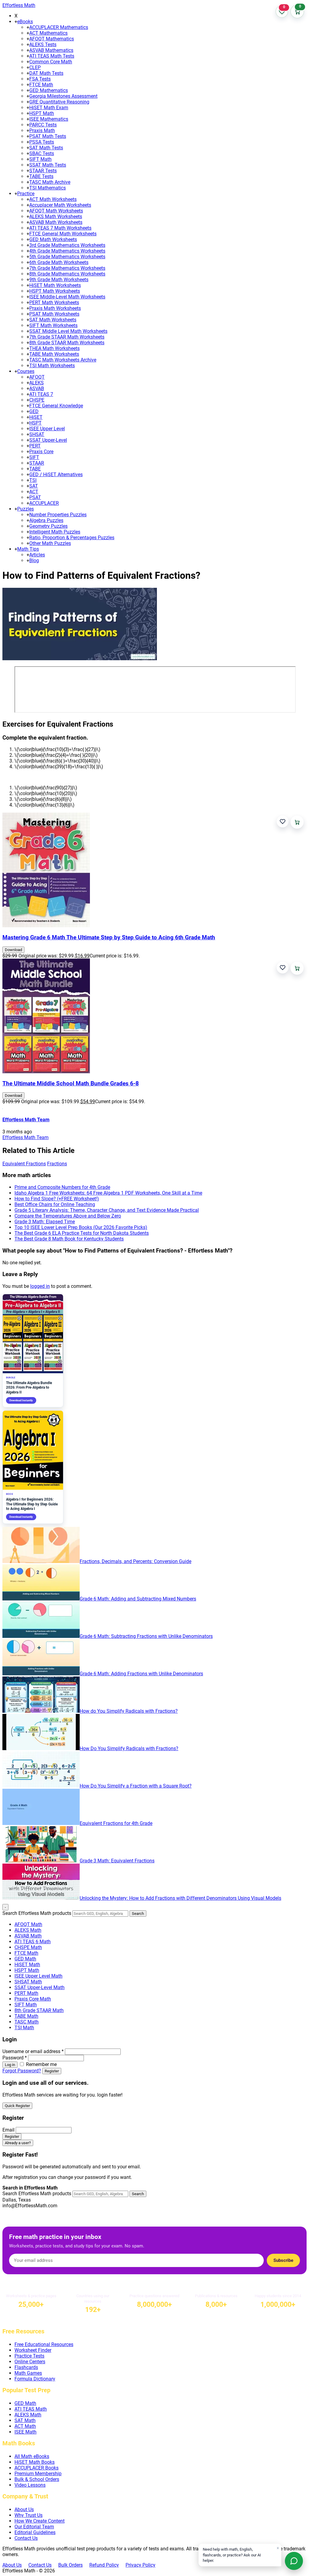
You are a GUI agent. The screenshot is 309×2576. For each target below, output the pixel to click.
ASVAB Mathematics (51, 50)
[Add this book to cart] (297, 822)
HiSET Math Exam (49, 108)
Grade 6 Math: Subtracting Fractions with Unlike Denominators (146, 1636)
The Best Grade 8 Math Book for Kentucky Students (69, 1239)
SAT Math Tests (46, 148)
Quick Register (17, 2106)
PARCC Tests (43, 125)
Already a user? (18, 2143)
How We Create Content (40, 2521)
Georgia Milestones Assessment (63, 96)
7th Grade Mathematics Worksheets (67, 268)
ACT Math (25, 2426)
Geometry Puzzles (48, 526)
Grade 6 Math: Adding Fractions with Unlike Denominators (141, 1674)
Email (8, 2130)
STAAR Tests (43, 171)
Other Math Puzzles (50, 543)
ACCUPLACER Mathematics (59, 27)
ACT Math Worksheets (53, 199)
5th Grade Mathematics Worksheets (67, 257)
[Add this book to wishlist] (283, 822)
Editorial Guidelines (35, 2532)
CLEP (35, 67)
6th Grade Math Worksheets (59, 262)
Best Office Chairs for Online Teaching (55, 1204)
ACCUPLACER (44, 503)
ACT (34, 492)
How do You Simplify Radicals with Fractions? (129, 1711)
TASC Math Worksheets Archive (63, 360)
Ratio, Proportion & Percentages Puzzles (72, 538)
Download (13, 950)
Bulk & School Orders (37, 2479)
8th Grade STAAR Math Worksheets (67, 343)
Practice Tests (29, 2356)
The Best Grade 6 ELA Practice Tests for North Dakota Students (82, 1233)
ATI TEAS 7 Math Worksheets (60, 228)
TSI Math (24, 2028)
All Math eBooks (32, 2456)
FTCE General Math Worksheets (63, 234)
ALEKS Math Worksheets (56, 217)
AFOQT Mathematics (52, 39)
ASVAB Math (28, 1936)
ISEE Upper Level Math (38, 1976)
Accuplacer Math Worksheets (60, 205)
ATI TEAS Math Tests (52, 56)
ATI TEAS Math (31, 2409)
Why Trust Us (29, 2515)
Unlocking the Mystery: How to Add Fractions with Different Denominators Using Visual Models (180, 1898)
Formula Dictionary (35, 2379)
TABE (35, 469)
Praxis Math (42, 131)
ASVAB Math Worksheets (56, 222)
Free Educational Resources (44, 2344)
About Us (24, 2509)
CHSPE (37, 400)
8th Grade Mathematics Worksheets (67, 274)
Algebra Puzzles (46, 520)
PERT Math (26, 1993)
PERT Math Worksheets (54, 302)
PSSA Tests (42, 142)
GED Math (25, 1959)
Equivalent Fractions (24, 1164)
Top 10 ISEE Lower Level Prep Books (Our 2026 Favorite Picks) (81, 1227)
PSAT (35, 497)
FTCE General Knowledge (56, 406)
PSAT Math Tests (48, 136)
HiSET (36, 417)
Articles (37, 555)
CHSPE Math (28, 1947)
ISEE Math (25, 2432)
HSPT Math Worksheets (55, 291)
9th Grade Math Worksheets (59, 280)
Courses (26, 371)
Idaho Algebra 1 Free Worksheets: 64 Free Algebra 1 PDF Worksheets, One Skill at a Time (108, 1193)
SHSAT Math (28, 1982)
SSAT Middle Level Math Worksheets (68, 331)
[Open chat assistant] (294, 2561)
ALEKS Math (28, 1930)
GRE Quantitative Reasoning (59, 102)
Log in (10, 2065)
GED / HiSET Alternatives (56, 474)
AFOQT (37, 377)
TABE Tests (41, 176)
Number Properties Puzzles (58, 515)
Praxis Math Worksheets (55, 308)
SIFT (34, 457)
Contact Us (26, 2538)
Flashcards (26, 2367)
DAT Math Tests (46, 73)
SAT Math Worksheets (53, 320)
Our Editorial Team (34, 2527)
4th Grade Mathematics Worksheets (67, 251)
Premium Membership (38, 2474)
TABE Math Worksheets (54, 354)
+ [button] (16, 22)
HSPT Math (42, 113)
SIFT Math (40, 159)
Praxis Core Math (33, 1999)
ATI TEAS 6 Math (33, 1942)
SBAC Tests (42, 153)
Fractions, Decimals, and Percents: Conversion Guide (135, 1561)
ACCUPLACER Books (37, 2468)
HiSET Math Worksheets (55, 285)
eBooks (25, 22)
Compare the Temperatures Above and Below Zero (68, 1216)
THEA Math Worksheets (54, 348)
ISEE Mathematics (49, 119)
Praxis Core (41, 452)
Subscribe (283, 2260)
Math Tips (28, 549)
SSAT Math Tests (48, 165)
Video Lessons (30, 2485)
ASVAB (37, 388)
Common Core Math (51, 62)
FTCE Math (41, 85)
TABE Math (26, 2016)
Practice (26, 194)
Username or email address (33, 2051)
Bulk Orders (70, 2565)
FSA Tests (40, 79)
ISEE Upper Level (47, 429)
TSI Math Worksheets (52, 366)
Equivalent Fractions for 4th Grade (116, 1823)
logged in (40, 1286)
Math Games (28, 2373)
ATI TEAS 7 (41, 394)
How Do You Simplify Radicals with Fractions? (129, 1748)
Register (52, 2071)
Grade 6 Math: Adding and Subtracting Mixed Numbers (138, 1599)
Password (15, 2058)
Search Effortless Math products (37, 1913)
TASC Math (27, 2022)
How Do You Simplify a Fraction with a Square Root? (136, 1786)
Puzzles (25, 509)
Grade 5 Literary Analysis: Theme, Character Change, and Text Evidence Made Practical (107, 1210)
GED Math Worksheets (53, 239)
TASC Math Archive (50, 182)
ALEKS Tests (43, 45)
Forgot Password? (22, 2071)
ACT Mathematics (48, 33)
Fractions (57, 1164)
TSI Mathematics (48, 188)
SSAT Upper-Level (48, 440)
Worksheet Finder (33, 2350)
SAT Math (25, 2420)
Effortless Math (19, 5)
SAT (34, 486)
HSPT (35, 423)
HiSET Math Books (35, 2462)
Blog (34, 560)
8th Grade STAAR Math (39, 2010)
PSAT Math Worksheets (54, 314)
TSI (33, 480)
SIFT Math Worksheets (53, 325)
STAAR (37, 463)
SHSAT (37, 434)
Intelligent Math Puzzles (55, 532)
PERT (35, 446)
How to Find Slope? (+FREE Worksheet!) (57, 1199)
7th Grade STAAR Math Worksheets (67, 337)
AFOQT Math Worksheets (56, 211)
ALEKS (37, 383)
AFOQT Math (28, 1924)
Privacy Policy (140, 2565)
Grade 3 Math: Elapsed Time (45, 1222)
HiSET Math (27, 1965)
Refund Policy (104, 2565)
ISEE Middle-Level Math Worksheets (67, 297)
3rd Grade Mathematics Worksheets (67, 245)
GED (34, 411)
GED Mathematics (49, 90)
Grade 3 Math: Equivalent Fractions (117, 1861)
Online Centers (30, 2362)
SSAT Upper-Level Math (40, 1987)
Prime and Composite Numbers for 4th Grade (62, 1187)
